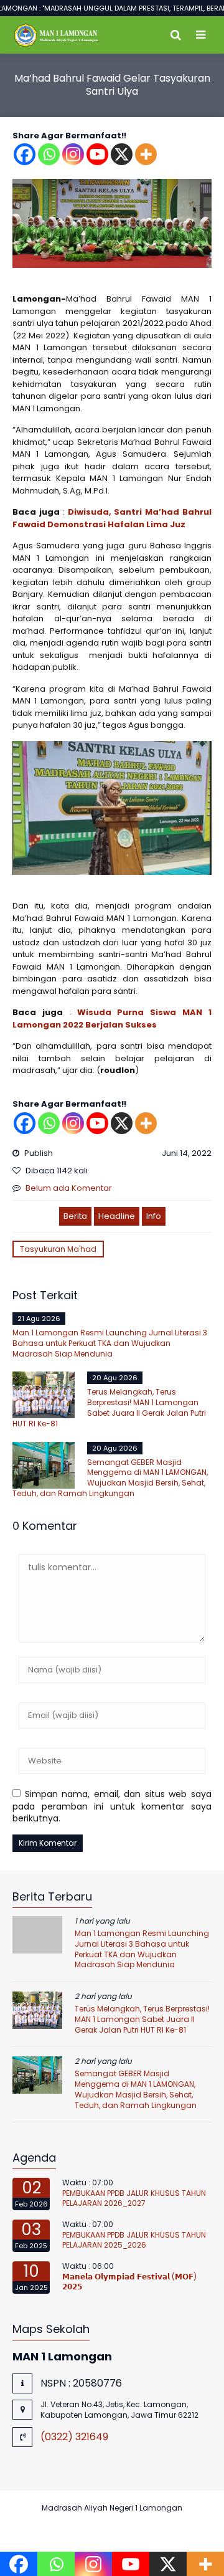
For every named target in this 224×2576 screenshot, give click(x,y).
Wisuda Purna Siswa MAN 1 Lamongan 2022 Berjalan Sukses (112, 1018)
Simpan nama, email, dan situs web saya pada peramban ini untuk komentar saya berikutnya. (112, 1806)
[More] (146, 154)
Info (154, 1216)
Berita (75, 1216)
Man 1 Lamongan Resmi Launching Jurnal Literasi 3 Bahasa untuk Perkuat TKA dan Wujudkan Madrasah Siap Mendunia (110, 1343)
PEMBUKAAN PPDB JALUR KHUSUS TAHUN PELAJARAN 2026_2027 (134, 2198)
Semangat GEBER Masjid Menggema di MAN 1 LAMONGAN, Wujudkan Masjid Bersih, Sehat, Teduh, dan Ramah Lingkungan (110, 1478)
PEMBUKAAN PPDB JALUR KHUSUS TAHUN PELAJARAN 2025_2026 (134, 2240)
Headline (117, 1216)
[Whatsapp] (49, 154)
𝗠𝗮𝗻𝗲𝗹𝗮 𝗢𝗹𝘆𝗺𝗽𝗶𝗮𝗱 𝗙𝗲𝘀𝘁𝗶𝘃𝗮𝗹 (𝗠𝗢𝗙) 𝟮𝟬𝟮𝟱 (129, 2282)
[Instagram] (73, 154)
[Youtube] (97, 154)
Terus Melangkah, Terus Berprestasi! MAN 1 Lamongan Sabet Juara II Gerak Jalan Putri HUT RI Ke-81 (109, 1407)
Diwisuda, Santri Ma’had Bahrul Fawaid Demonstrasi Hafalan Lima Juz (112, 518)
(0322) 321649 (74, 2437)
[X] (122, 154)
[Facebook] (25, 154)
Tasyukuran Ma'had (58, 1249)
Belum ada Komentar (69, 1188)
